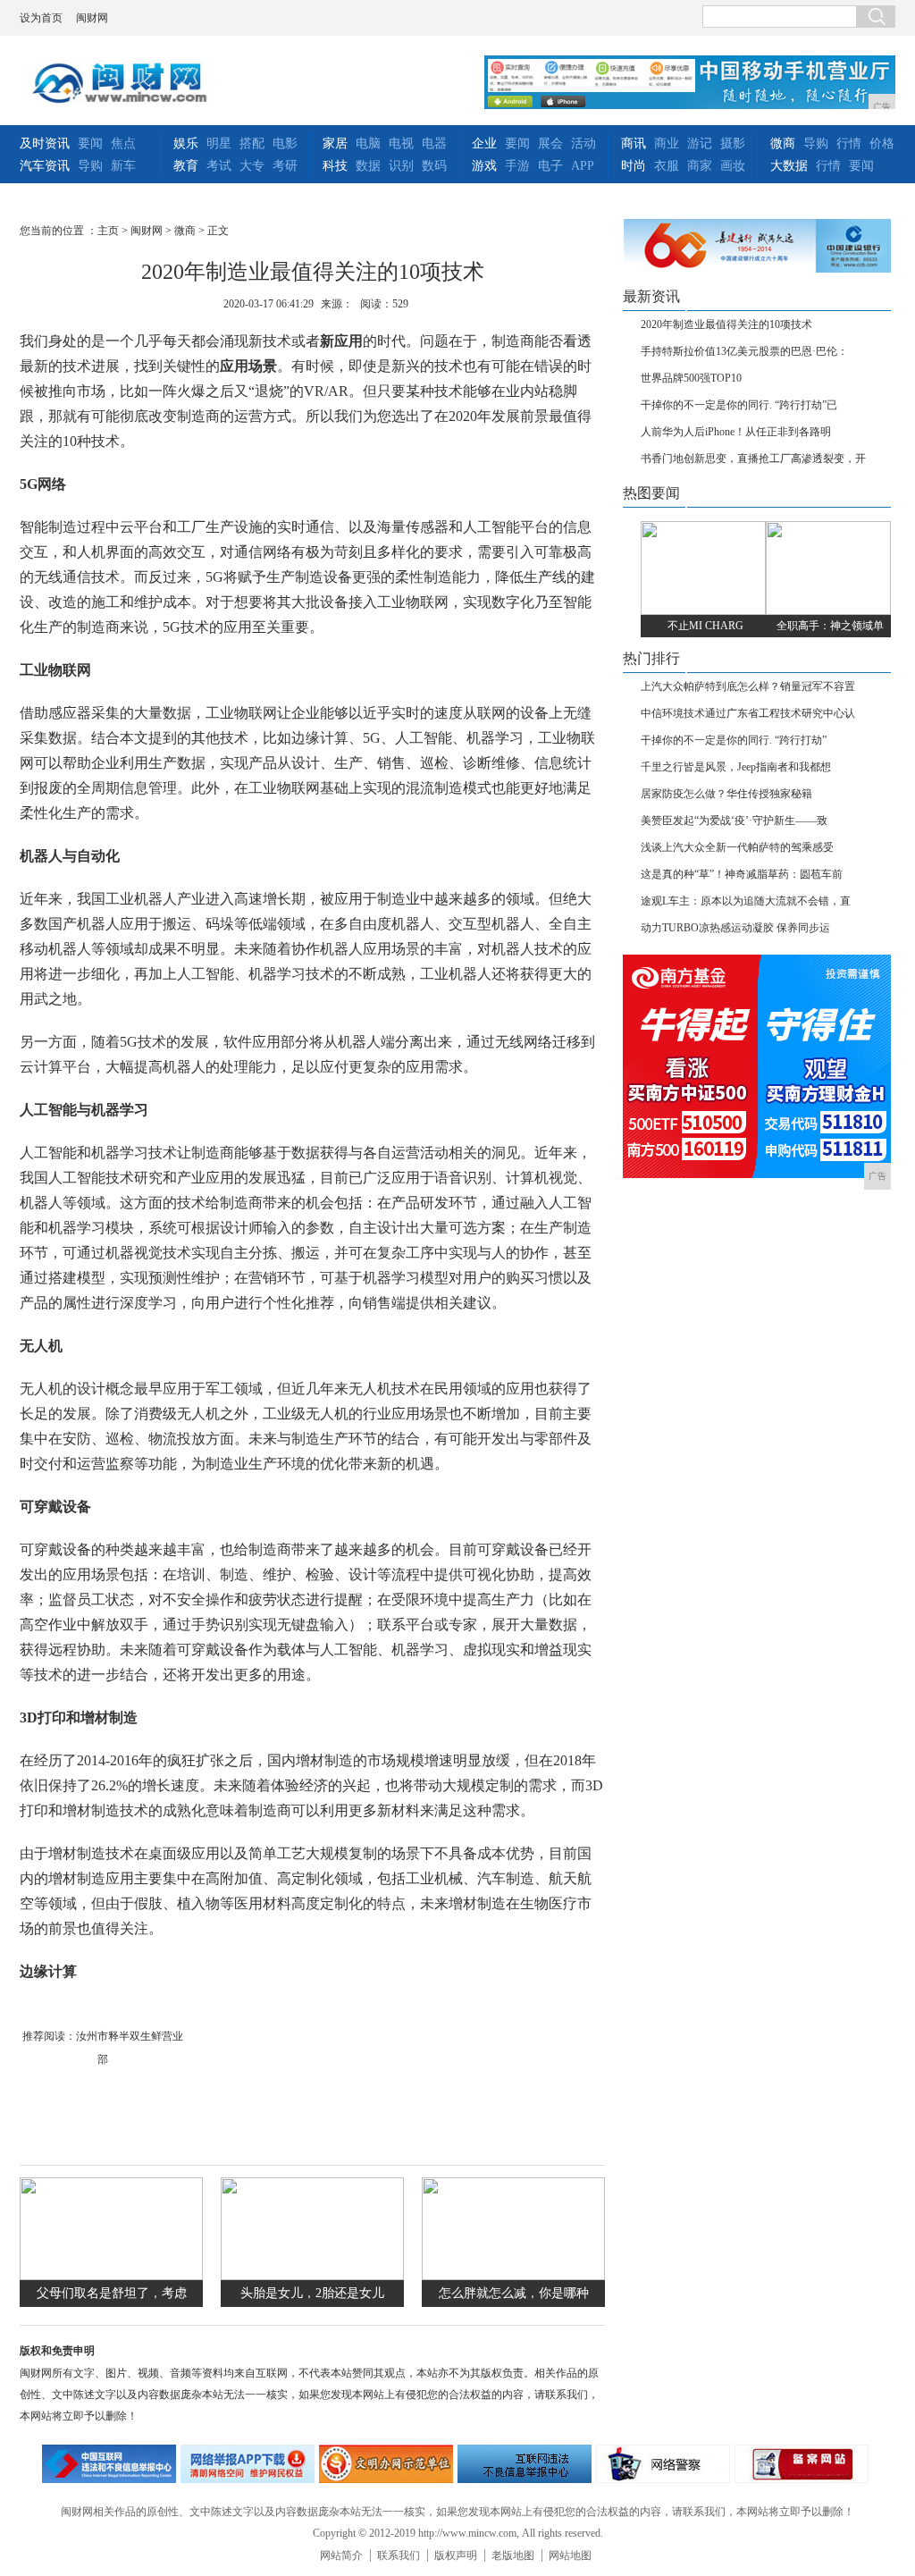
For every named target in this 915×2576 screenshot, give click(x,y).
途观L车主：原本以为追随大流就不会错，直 (746, 901)
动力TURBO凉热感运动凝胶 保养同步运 (735, 928)
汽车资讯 (45, 166)
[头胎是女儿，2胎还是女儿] (312, 2276)
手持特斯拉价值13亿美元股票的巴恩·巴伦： (744, 351)
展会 (550, 143)
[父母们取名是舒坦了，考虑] (111, 2276)
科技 (335, 166)
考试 (219, 166)
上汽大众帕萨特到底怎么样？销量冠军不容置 (748, 686)
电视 (401, 143)
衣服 (667, 166)
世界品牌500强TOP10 (691, 378)
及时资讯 (45, 143)
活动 (583, 143)
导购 (90, 166)
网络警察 (663, 2464)
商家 (700, 166)
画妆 (733, 166)
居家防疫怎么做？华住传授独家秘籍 (726, 794)
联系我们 (399, 2555)
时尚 (634, 166)
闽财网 (92, 18)
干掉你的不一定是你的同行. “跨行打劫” (734, 740)
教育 (186, 166)
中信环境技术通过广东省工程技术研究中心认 (748, 713)
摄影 (733, 143)
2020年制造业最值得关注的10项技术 (726, 324)
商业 (667, 143)
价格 (882, 143)
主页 (108, 231)
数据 (368, 166)
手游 (517, 166)
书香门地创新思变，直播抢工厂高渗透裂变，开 (753, 459)
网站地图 (570, 2555)
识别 (401, 166)
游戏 (484, 166)
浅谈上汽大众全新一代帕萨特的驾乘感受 (737, 847)
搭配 (252, 143)
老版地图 (513, 2555)
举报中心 (525, 2464)
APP (583, 166)
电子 (550, 166)
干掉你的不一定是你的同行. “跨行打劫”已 (739, 405)
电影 (285, 143)
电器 (434, 143)
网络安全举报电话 (248, 2464)
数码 (434, 166)
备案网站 (802, 2464)
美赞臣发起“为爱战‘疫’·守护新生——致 (734, 821)
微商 (783, 143)
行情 (849, 143)
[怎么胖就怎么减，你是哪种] (513, 2276)
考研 (285, 166)
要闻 (90, 143)
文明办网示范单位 (386, 2464)
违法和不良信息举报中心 (109, 2464)
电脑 (368, 143)
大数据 (789, 166)
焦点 (123, 143)
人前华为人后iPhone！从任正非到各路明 (736, 432)
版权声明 (456, 2555)
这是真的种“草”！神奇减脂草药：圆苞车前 (742, 874)
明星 (219, 143)
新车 (123, 166)
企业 (484, 143)
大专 (252, 166)
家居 (335, 143)
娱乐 (186, 143)
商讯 (634, 143)
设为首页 (41, 18)
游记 (700, 143)
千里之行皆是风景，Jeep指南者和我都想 (736, 767)
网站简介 (341, 2555)
